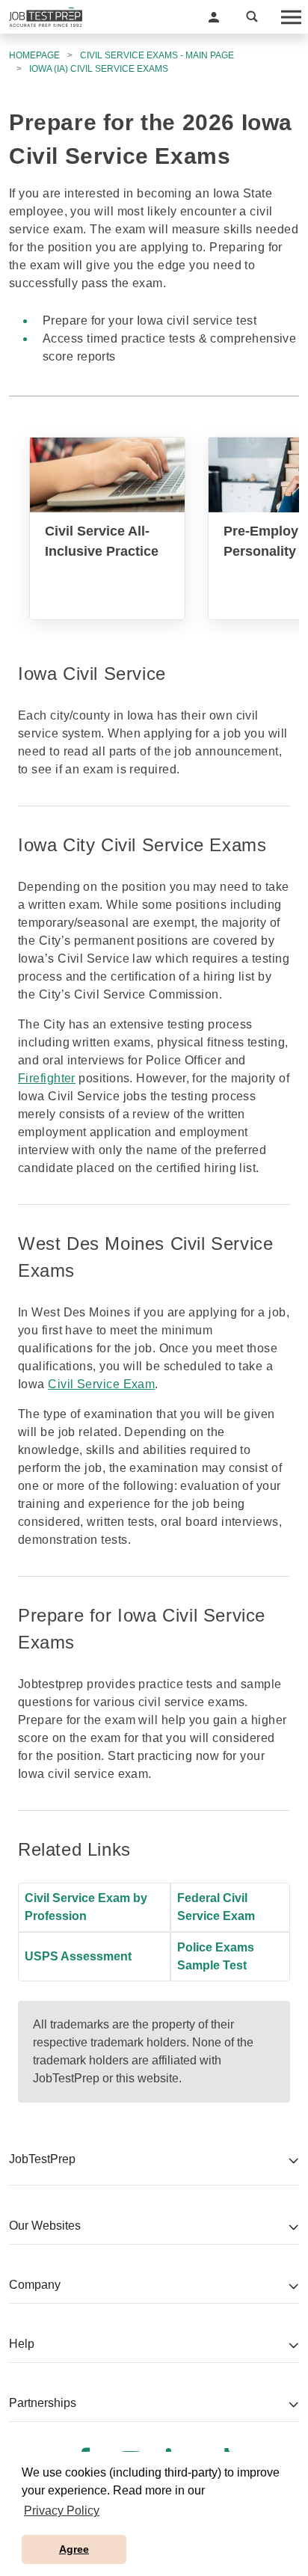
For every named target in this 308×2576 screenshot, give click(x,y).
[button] (214, 17)
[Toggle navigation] (290, 17)
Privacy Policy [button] (62, 2511)
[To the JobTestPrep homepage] (46, 17)
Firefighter (47, 1078)
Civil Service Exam (101, 1384)
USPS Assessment (78, 1956)
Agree (74, 2549)
